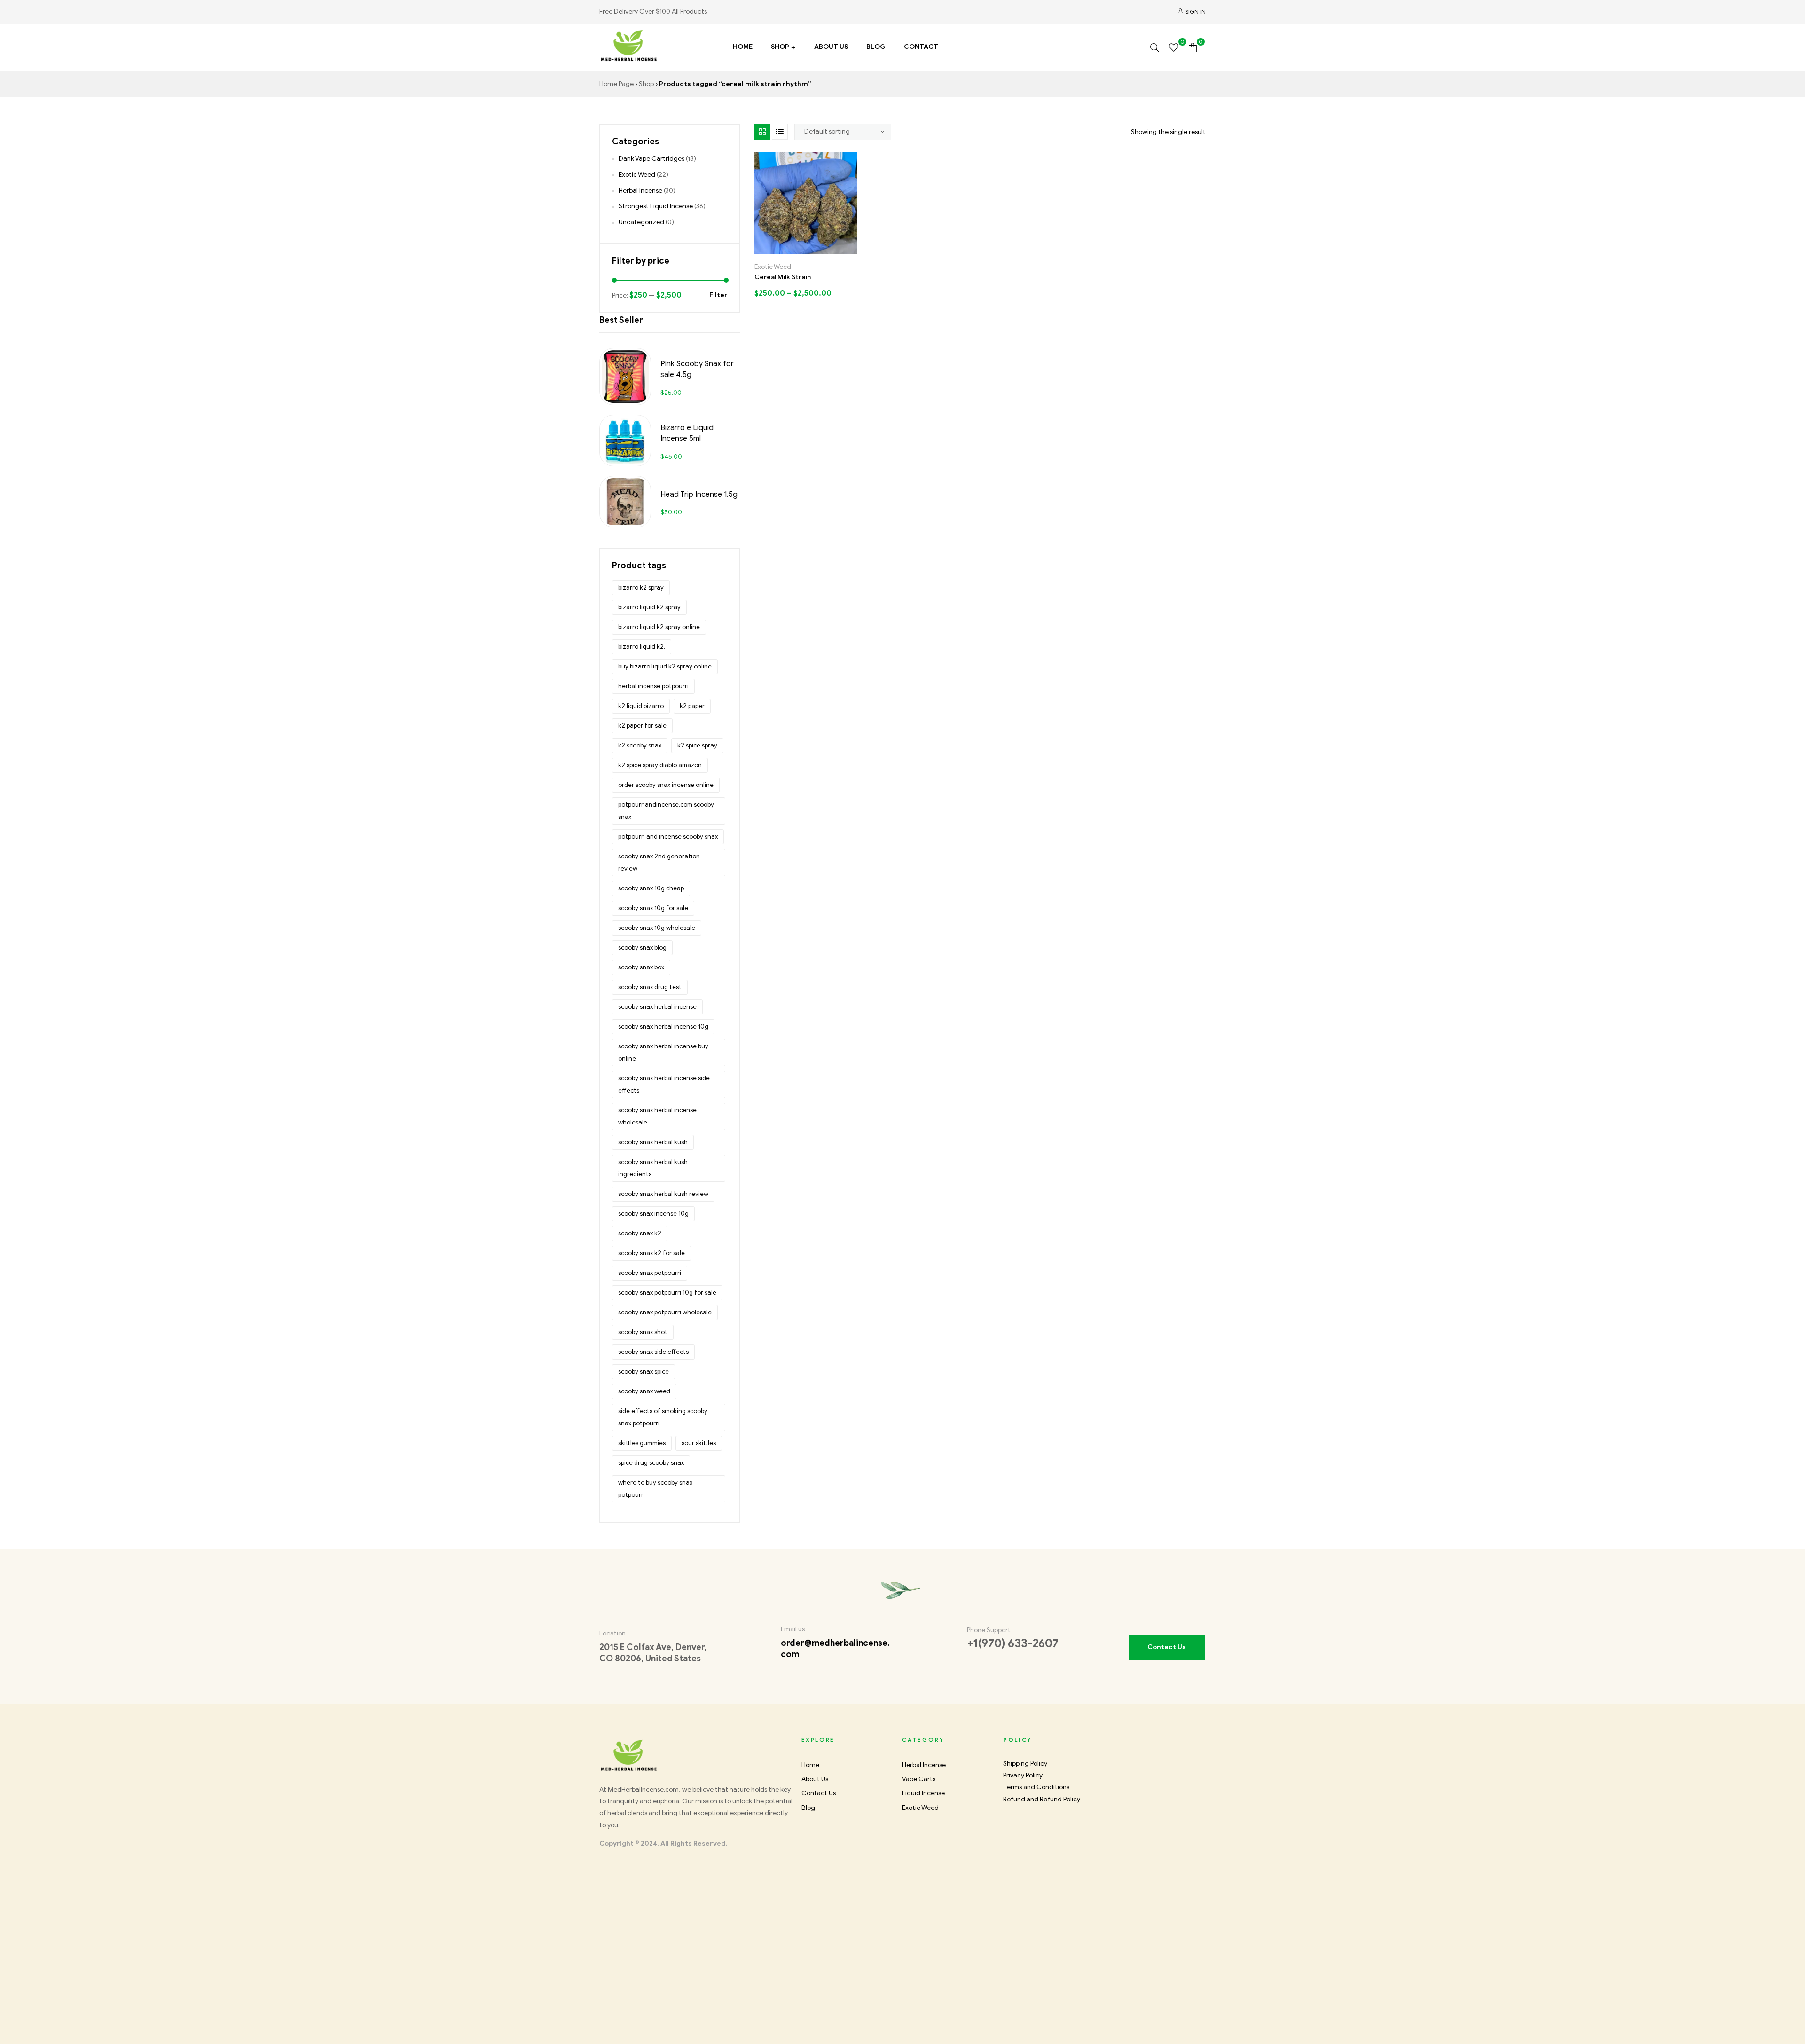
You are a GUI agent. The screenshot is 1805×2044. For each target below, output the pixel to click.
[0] (1174, 47)
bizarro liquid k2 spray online (659, 627)
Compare (816, 250)
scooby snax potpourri (650, 1273)
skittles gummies (642, 1443)
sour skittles (699, 1443)
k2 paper (692, 706)
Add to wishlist (796, 250)
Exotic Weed (773, 267)
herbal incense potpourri (653, 686)
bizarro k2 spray (641, 587)
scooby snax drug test (650, 987)
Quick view (836, 250)
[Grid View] (762, 132)
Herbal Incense (640, 191)
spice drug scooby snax (651, 1463)
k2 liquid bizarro (641, 706)
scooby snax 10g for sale (653, 908)
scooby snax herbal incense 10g (663, 1026)
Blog (876, 47)
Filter (718, 295)
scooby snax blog (642, 947)
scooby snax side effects (653, 1352)
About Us (831, 47)
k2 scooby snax (640, 745)
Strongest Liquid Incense (656, 206)
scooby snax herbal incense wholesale (657, 1116)
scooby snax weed (644, 1391)
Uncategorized (641, 222)
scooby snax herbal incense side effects (664, 1084)
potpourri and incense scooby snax (668, 837)
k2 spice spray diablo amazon (660, 765)
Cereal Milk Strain (783, 277)
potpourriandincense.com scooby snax (666, 811)
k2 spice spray (697, 745)
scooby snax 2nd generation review (659, 862)
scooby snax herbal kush (653, 1142)
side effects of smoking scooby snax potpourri (663, 1417)
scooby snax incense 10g (653, 1214)
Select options (775, 250)
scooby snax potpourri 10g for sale (667, 1293)
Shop (780, 47)
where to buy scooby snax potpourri (655, 1489)
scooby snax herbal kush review (663, 1194)
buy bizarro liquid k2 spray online (665, 666)
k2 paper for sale (642, 726)
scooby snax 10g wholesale (657, 928)
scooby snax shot (643, 1332)
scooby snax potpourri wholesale (665, 1312)
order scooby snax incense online (666, 785)
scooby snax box (641, 967)
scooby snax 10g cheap (651, 888)
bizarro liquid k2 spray (649, 607)
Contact (921, 47)
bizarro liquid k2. (642, 647)
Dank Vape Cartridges (651, 159)
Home (743, 47)
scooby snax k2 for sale (651, 1253)
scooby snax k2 (640, 1233)
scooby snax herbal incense (657, 1007)
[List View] (780, 132)
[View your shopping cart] (1193, 47)
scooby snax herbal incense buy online (663, 1052)
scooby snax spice (644, 1372)
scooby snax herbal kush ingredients (653, 1168)
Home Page (616, 84)
